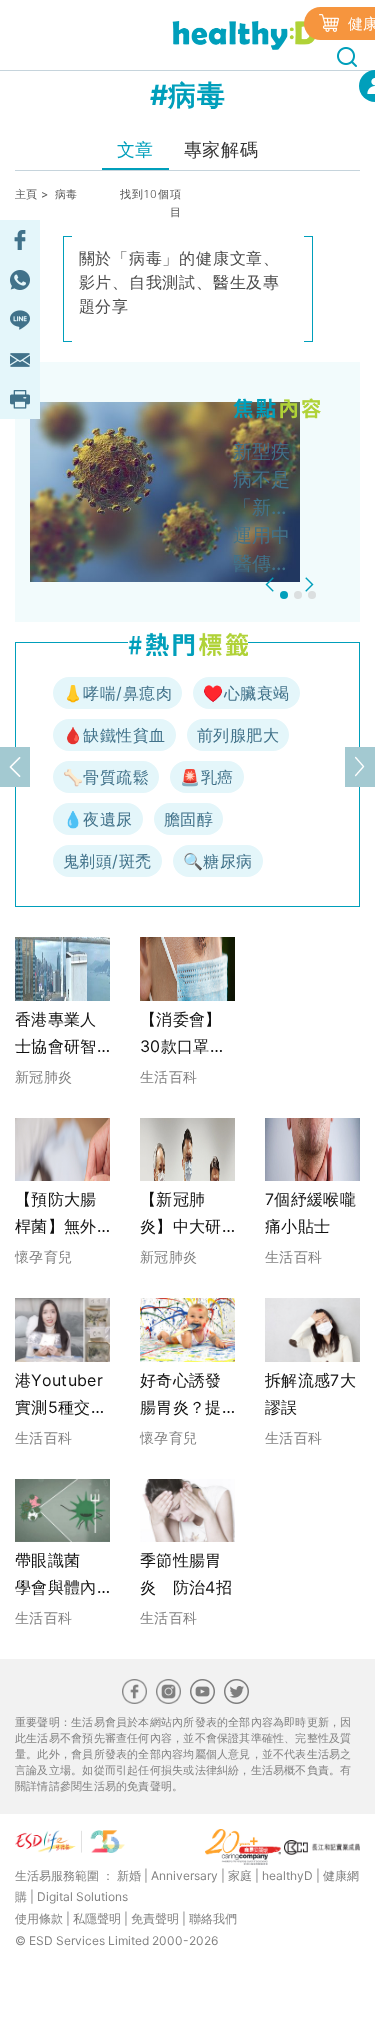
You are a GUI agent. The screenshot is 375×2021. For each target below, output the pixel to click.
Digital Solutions (82, 1896)
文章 (135, 149)
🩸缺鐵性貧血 (114, 735)
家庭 (240, 1875)
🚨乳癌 (206, 777)
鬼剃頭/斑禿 (107, 861)
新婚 (129, 1875)
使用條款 (39, 1918)
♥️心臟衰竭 (246, 693)
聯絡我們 (213, 1918)
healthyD (287, 1875)
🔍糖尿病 (218, 861)
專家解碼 (221, 149)
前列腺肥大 (238, 735)
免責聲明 (155, 1918)
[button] (272, 584)
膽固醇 (188, 819)
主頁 (26, 194)
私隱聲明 (97, 1918)
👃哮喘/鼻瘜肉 (117, 693)
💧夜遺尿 (98, 819)
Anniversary (184, 1875)
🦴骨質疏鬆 (106, 777)
